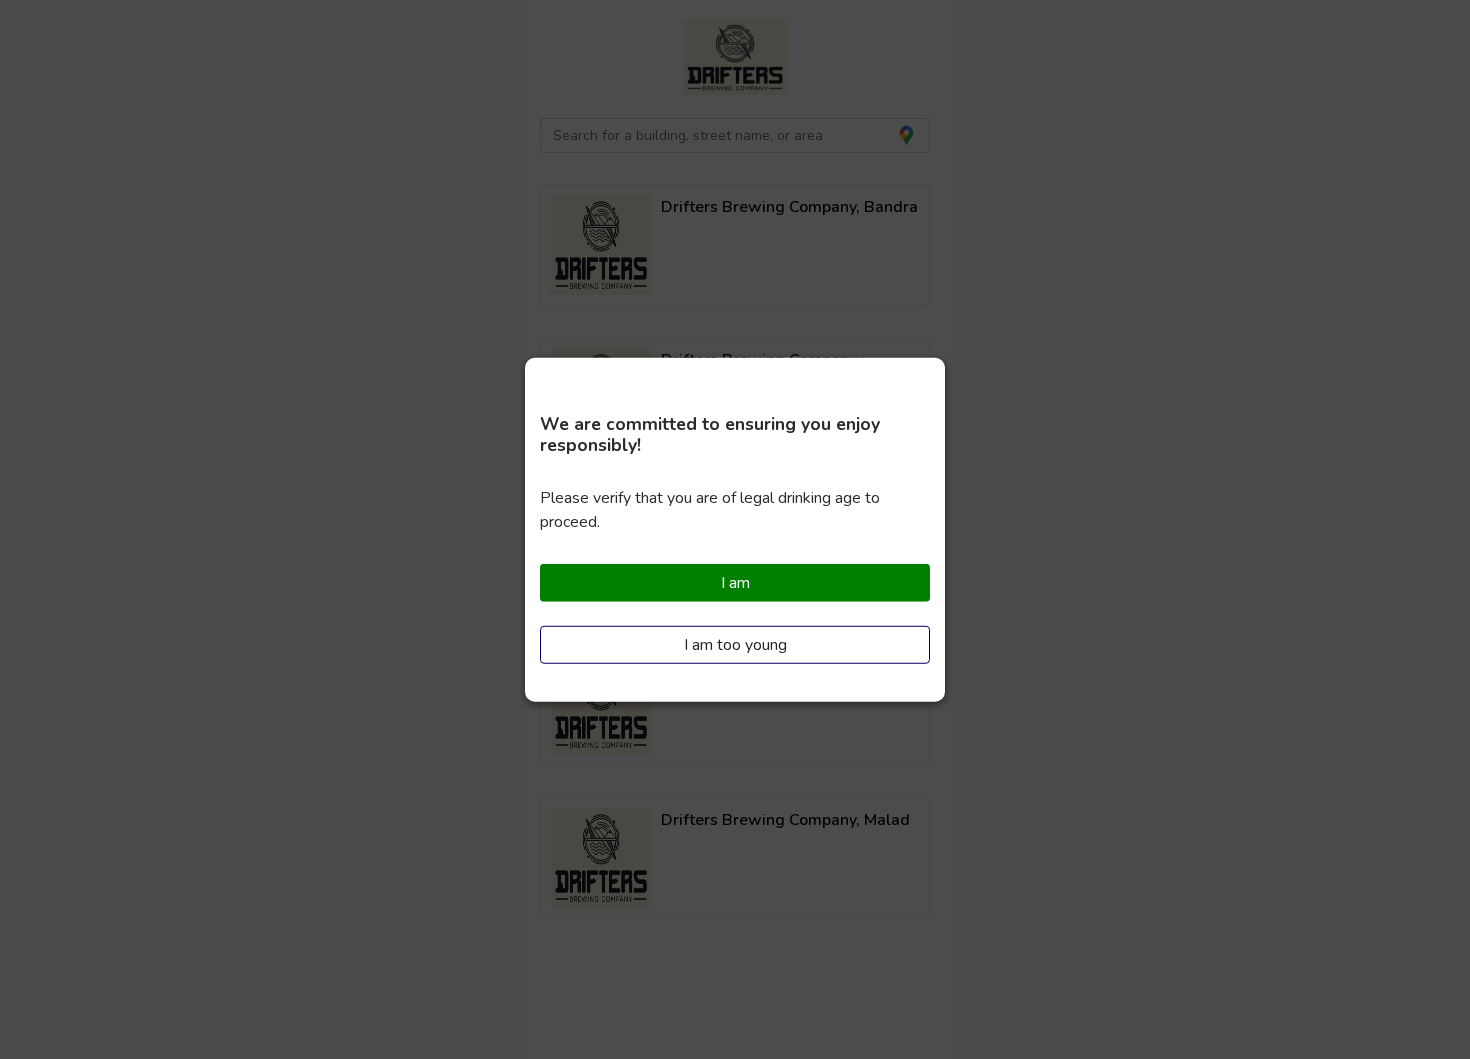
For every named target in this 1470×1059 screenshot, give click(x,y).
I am (735, 583)
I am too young (735, 644)
